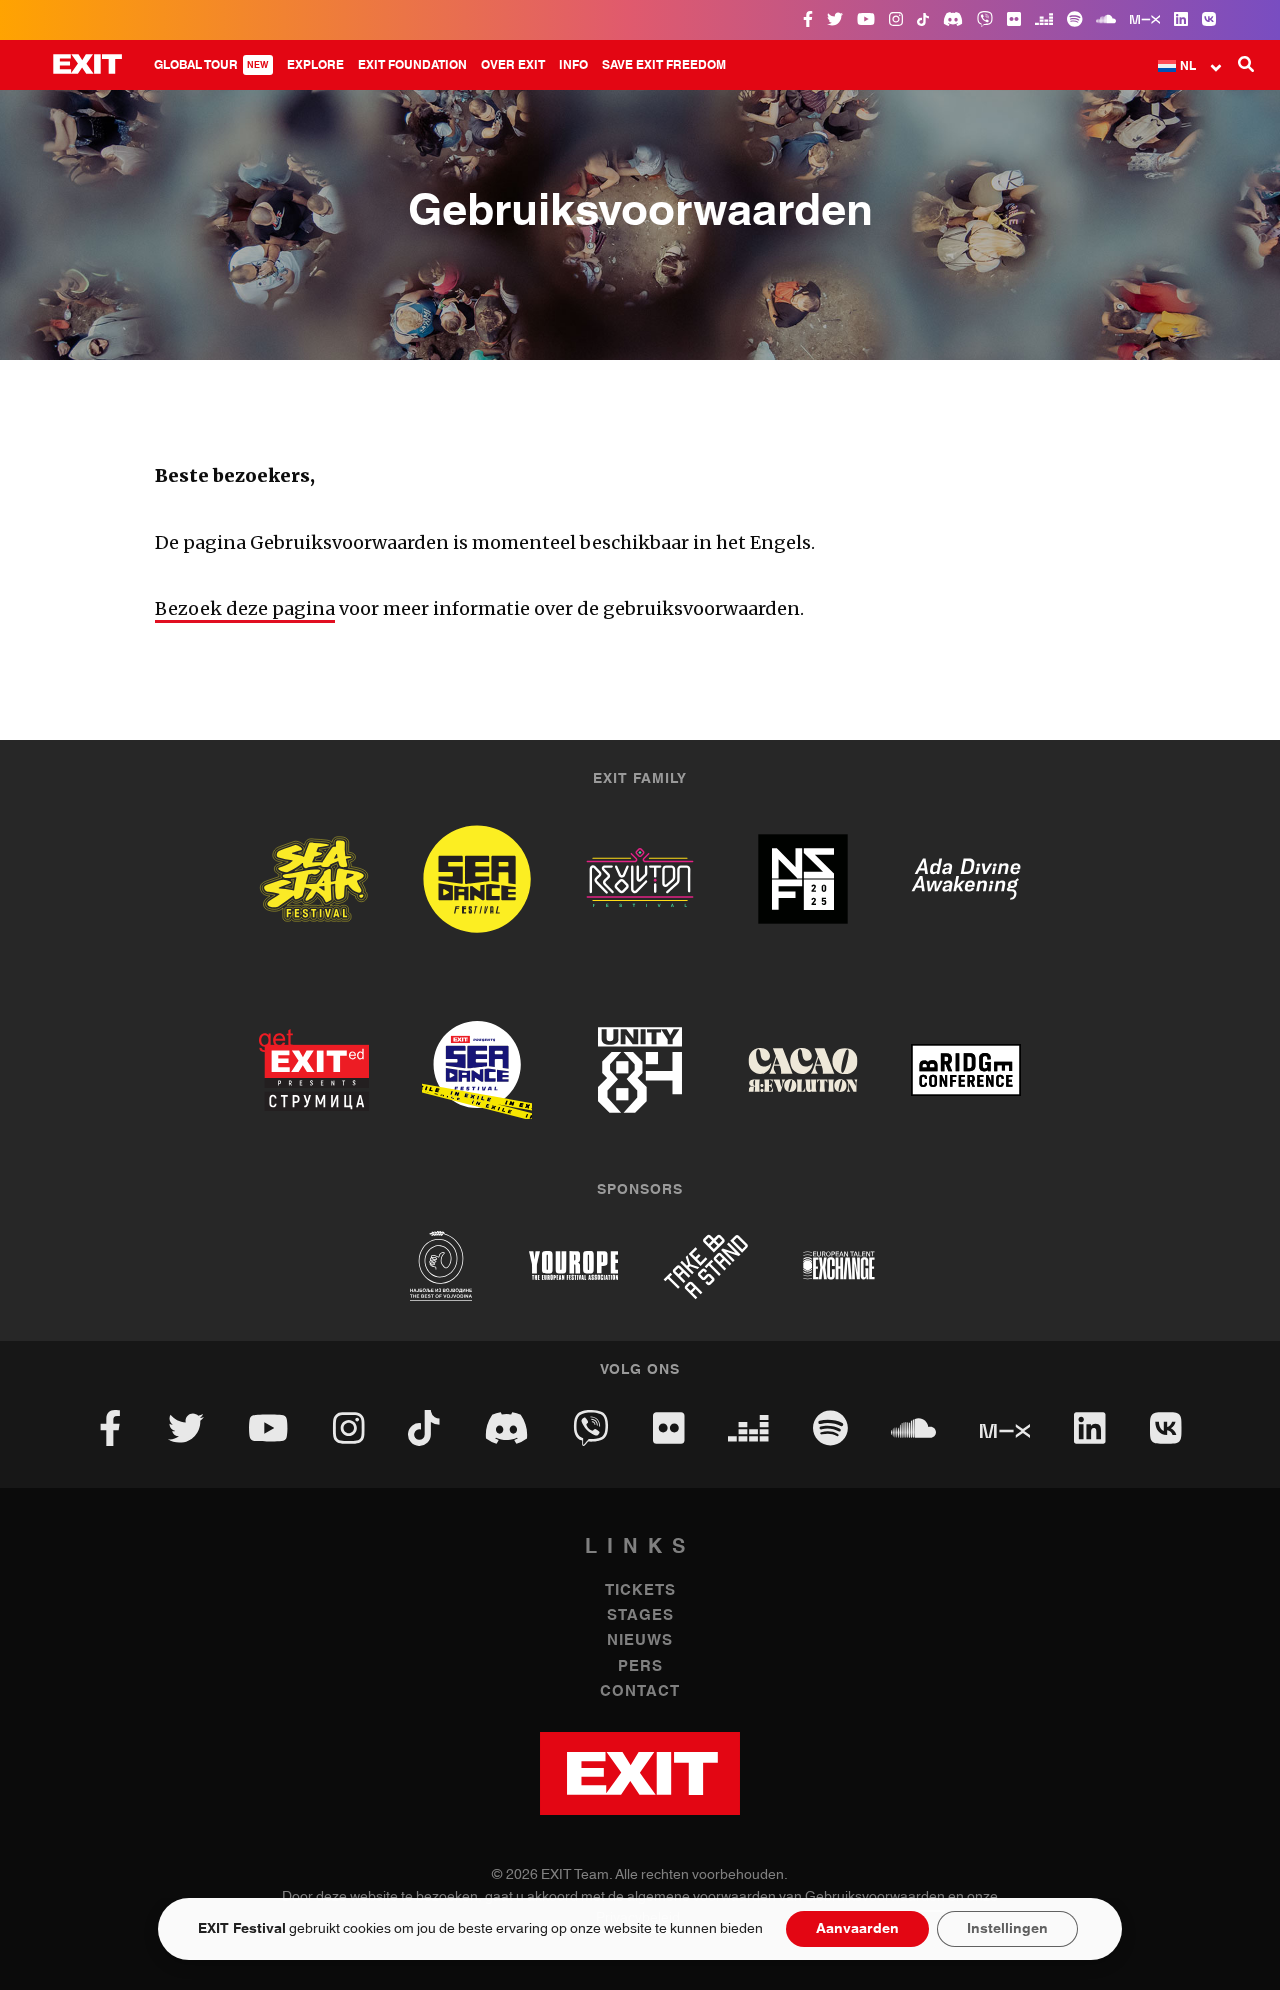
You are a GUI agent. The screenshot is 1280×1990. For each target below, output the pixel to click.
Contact (640, 1691)
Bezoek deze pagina (245, 608)
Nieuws (640, 1640)
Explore (315, 65)
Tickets (640, 1590)
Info (573, 65)
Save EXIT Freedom (664, 65)
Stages (640, 1615)
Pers (640, 1666)
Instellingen (1007, 1929)
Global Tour (211, 65)
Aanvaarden (857, 1929)
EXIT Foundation (412, 65)
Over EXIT (513, 65)
